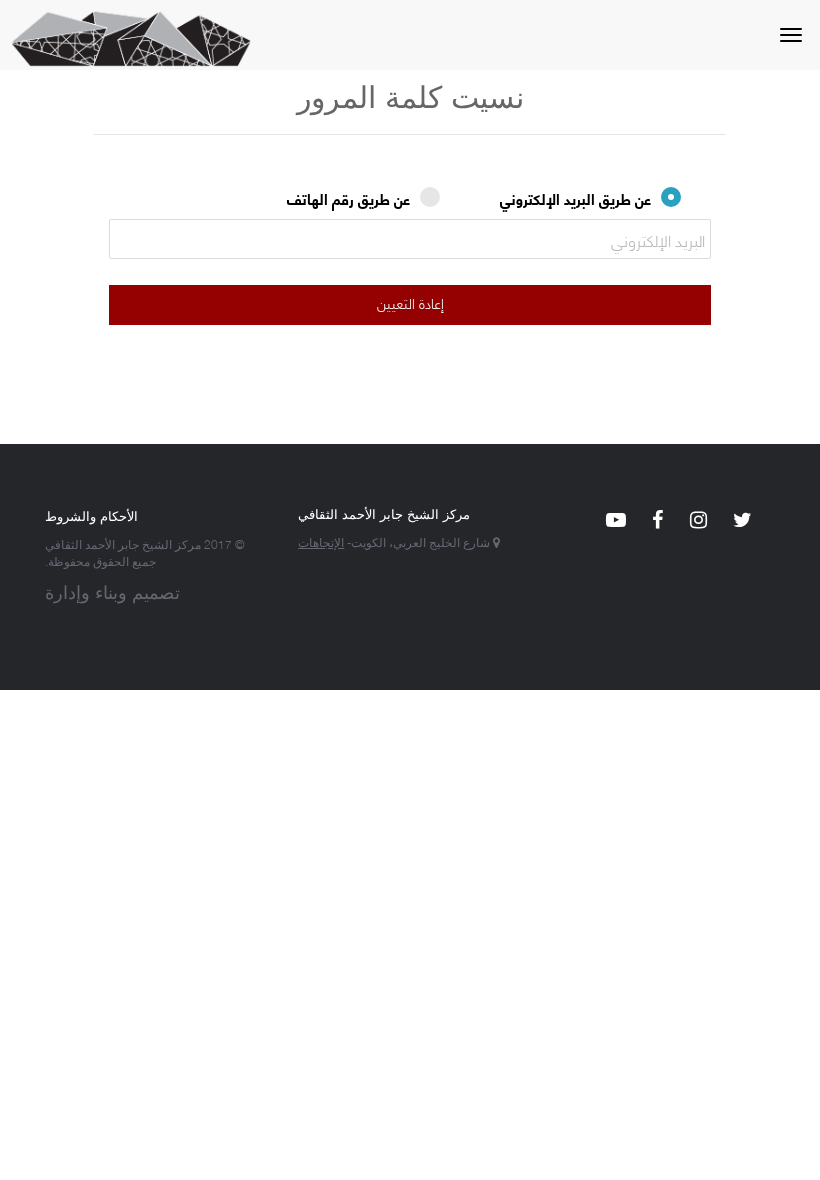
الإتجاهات (321, 541)
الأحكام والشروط (91, 515)
